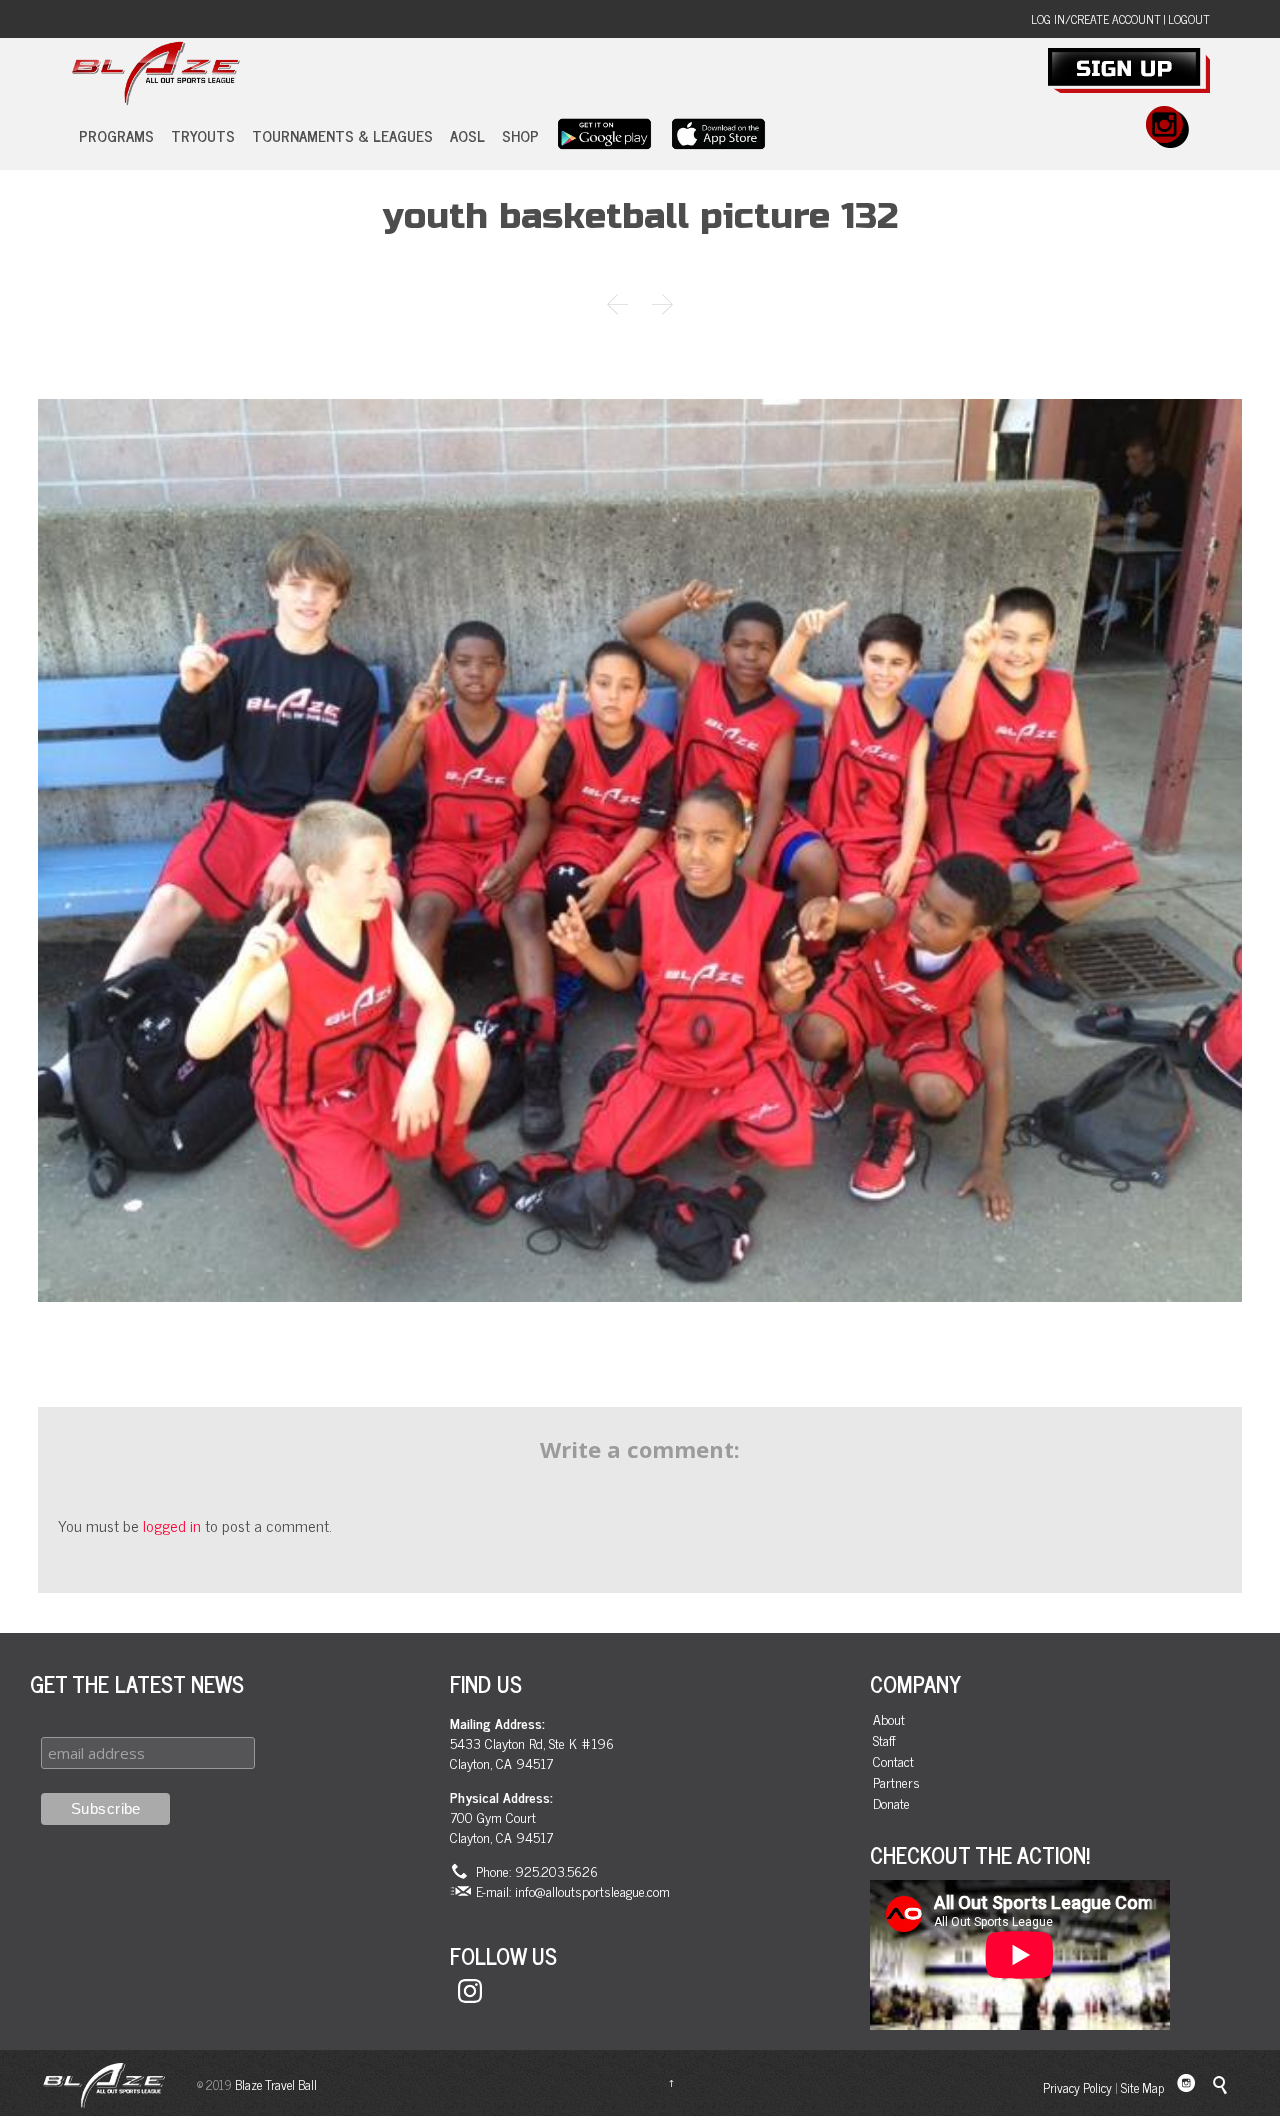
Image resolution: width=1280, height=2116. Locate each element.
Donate (891, 1803)
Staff (884, 1740)
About (889, 1719)
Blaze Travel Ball (276, 2084)
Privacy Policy (1077, 2087)
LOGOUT (1189, 19)
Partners (896, 1782)
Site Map (1142, 2087)
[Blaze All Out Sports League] (155, 73)
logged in (172, 1525)
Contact (893, 1761)
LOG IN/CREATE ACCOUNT (1096, 19)
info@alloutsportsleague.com (592, 1890)
